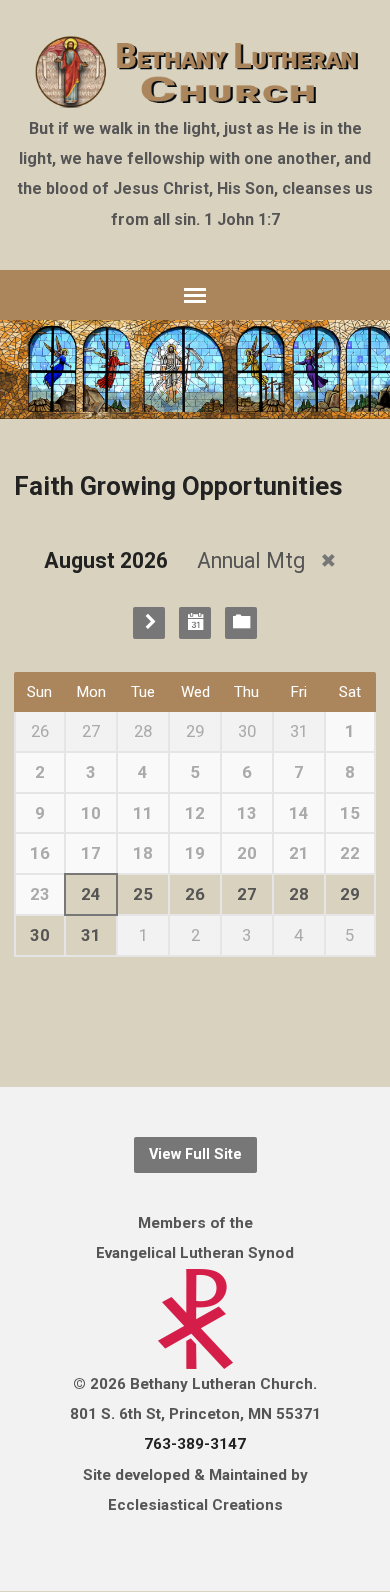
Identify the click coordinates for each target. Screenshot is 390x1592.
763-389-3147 (195, 1444)
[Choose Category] (241, 623)
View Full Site (195, 1154)
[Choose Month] (195, 623)
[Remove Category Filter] (328, 560)
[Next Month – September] (149, 623)
